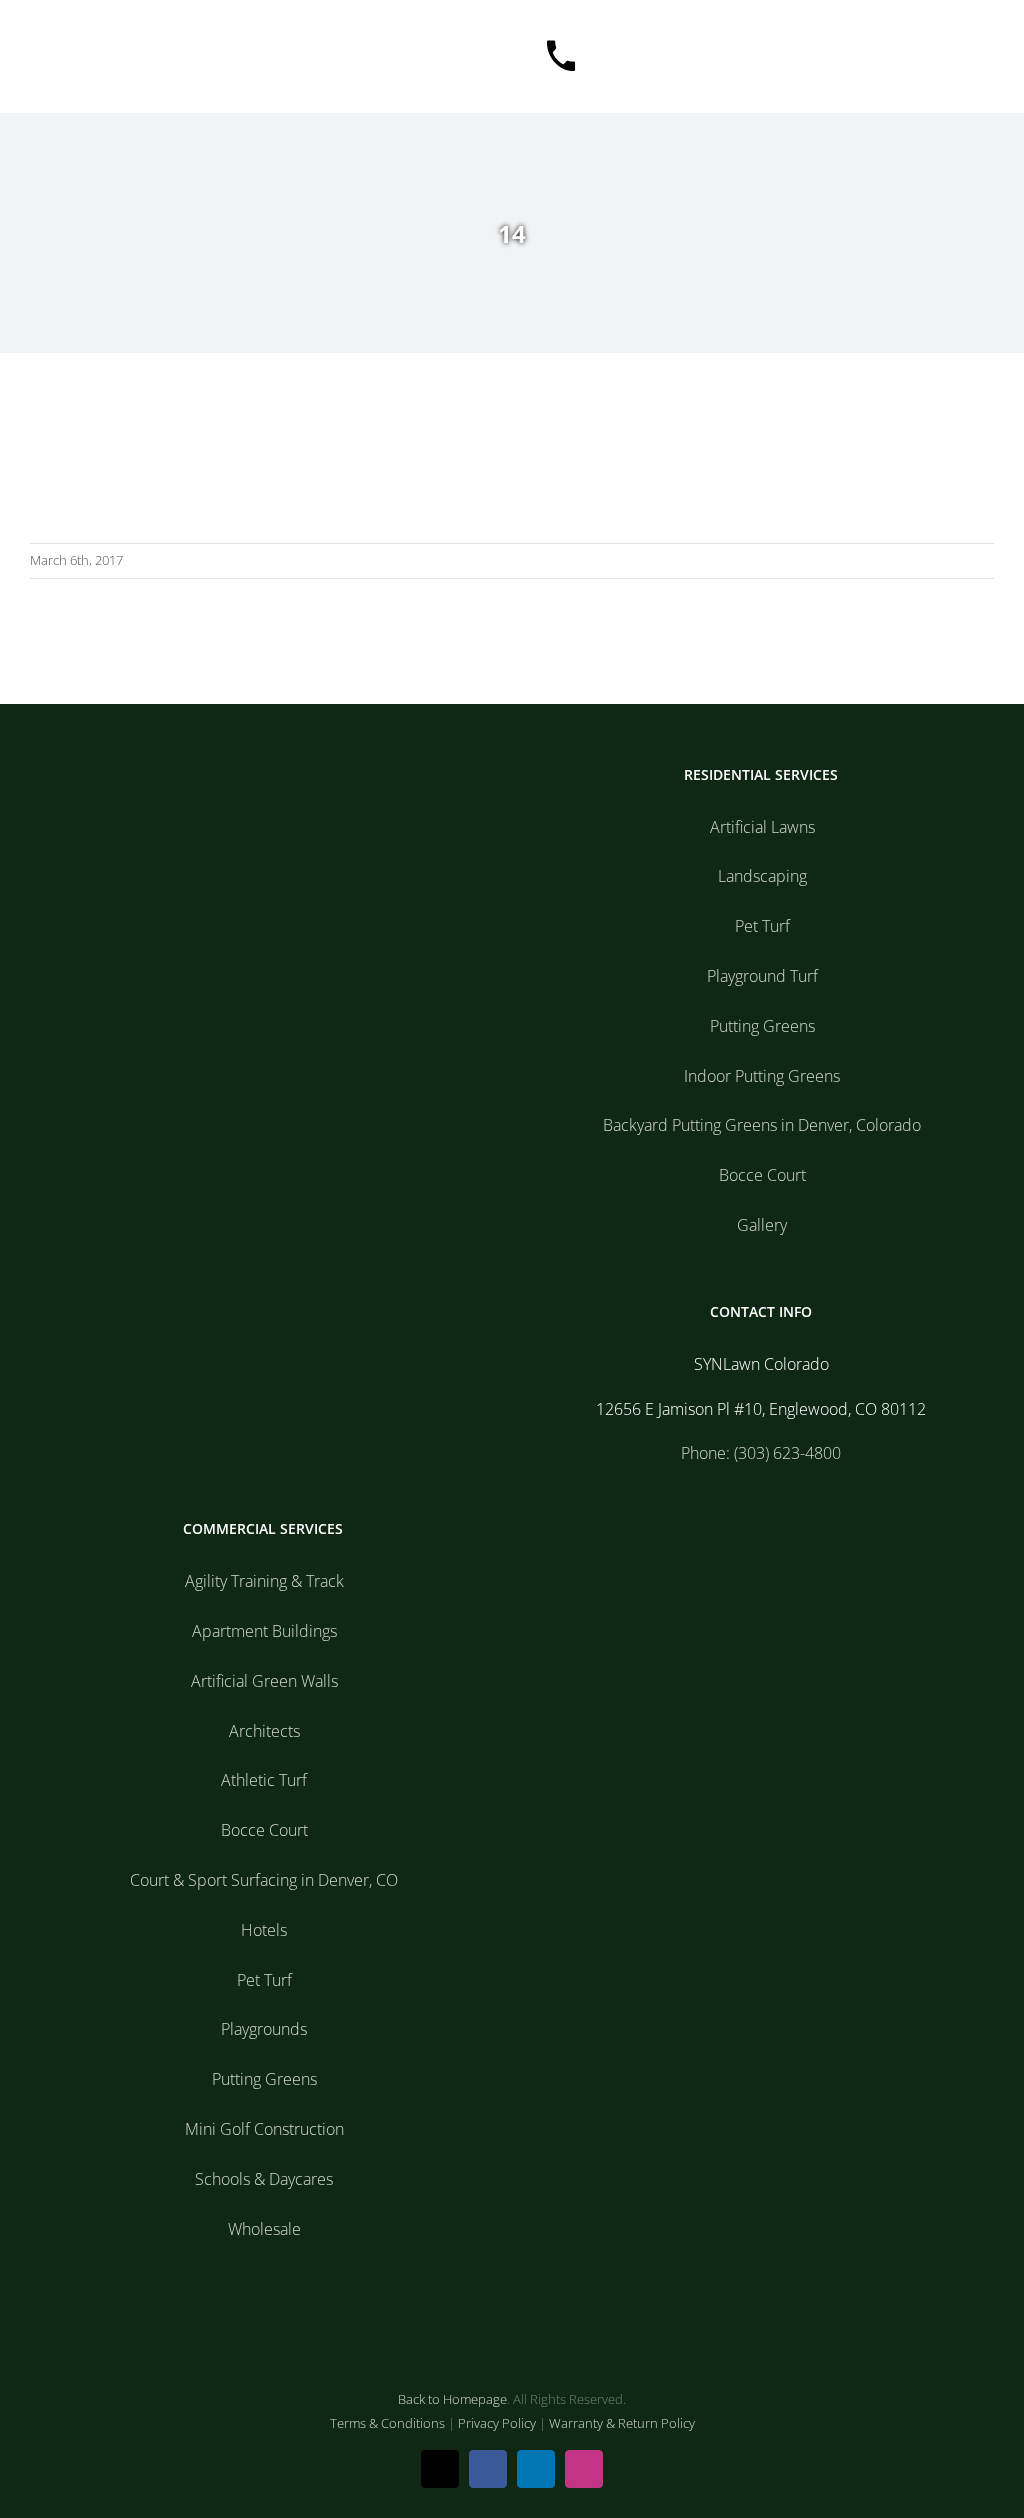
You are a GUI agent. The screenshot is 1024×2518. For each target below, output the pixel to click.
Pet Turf (762, 926)
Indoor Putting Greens (762, 1076)
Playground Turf (762, 976)
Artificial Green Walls (264, 1681)
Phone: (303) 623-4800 (761, 1453)
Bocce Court (762, 1175)
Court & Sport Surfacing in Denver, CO (264, 1880)
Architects (264, 1731)
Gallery (762, 1225)
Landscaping (762, 876)
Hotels (264, 1930)
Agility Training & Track (264, 1581)
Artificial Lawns (762, 827)
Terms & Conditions (387, 2423)
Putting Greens (762, 1026)
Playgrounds (264, 2029)
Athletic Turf (264, 1780)
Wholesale (264, 2229)
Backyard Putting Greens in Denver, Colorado (762, 1125)
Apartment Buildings (264, 1631)
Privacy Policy (497, 2423)
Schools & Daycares (264, 2179)
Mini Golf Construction (264, 2129)
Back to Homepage (452, 2399)
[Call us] (561, 56)
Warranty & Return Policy (622, 2423)
